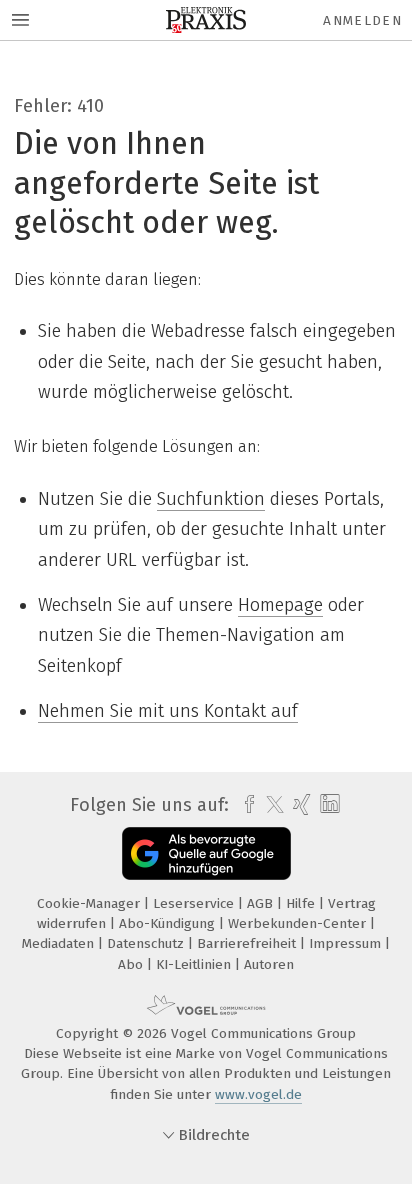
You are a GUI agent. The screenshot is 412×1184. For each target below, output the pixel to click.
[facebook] (244, 805)
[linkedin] (327, 804)
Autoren (269, 964)
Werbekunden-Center (299, 923)
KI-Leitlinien (195, 964)
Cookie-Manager (90, 903)
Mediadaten (60, 943)
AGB (262, 903)
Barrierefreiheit (248, 943)
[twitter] (270, 805)
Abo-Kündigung (169, 923)
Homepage (280, 605)
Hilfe (302, 903)
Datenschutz (147, 943)
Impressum (347, 943)
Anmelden (362, 20)
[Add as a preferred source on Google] (206, 853)
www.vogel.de (258, 1094)
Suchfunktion (211, 499)
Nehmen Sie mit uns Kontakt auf (168, 711)
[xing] (299, 805)
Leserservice (195, 903)
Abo (132, 964)
